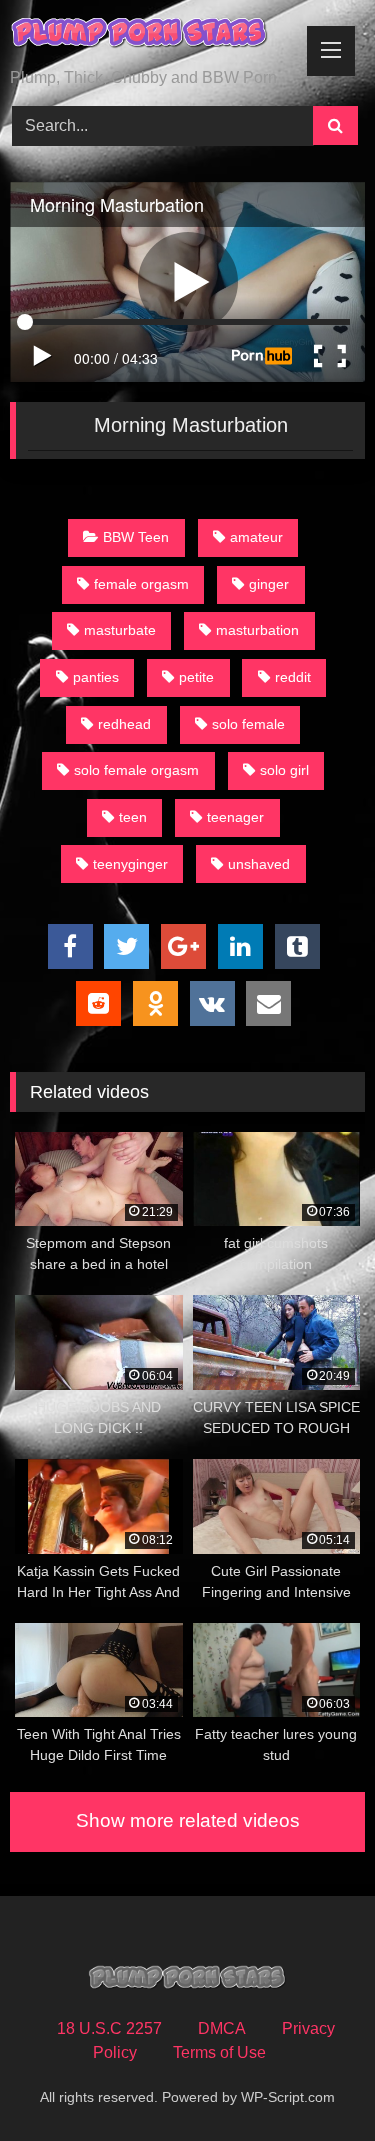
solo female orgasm (136, 770)
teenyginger (130, 864)
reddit (293, 677)
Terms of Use (219, 2052)
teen (133, 817)
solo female (248, 724)
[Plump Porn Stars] (154, 35)
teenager (235, 817)
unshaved (259, 864)
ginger (269, 584)
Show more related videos (188, 1820)
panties (96, 677)
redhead (124, 724)
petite (196, 677)
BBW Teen (136, 537)
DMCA (222, 2028)
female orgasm (141, 584)
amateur (256, 537)
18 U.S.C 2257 (109, 2028)
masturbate (120, 630)
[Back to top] (313, 2081)
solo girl (284, 770)
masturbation (257, 630)
